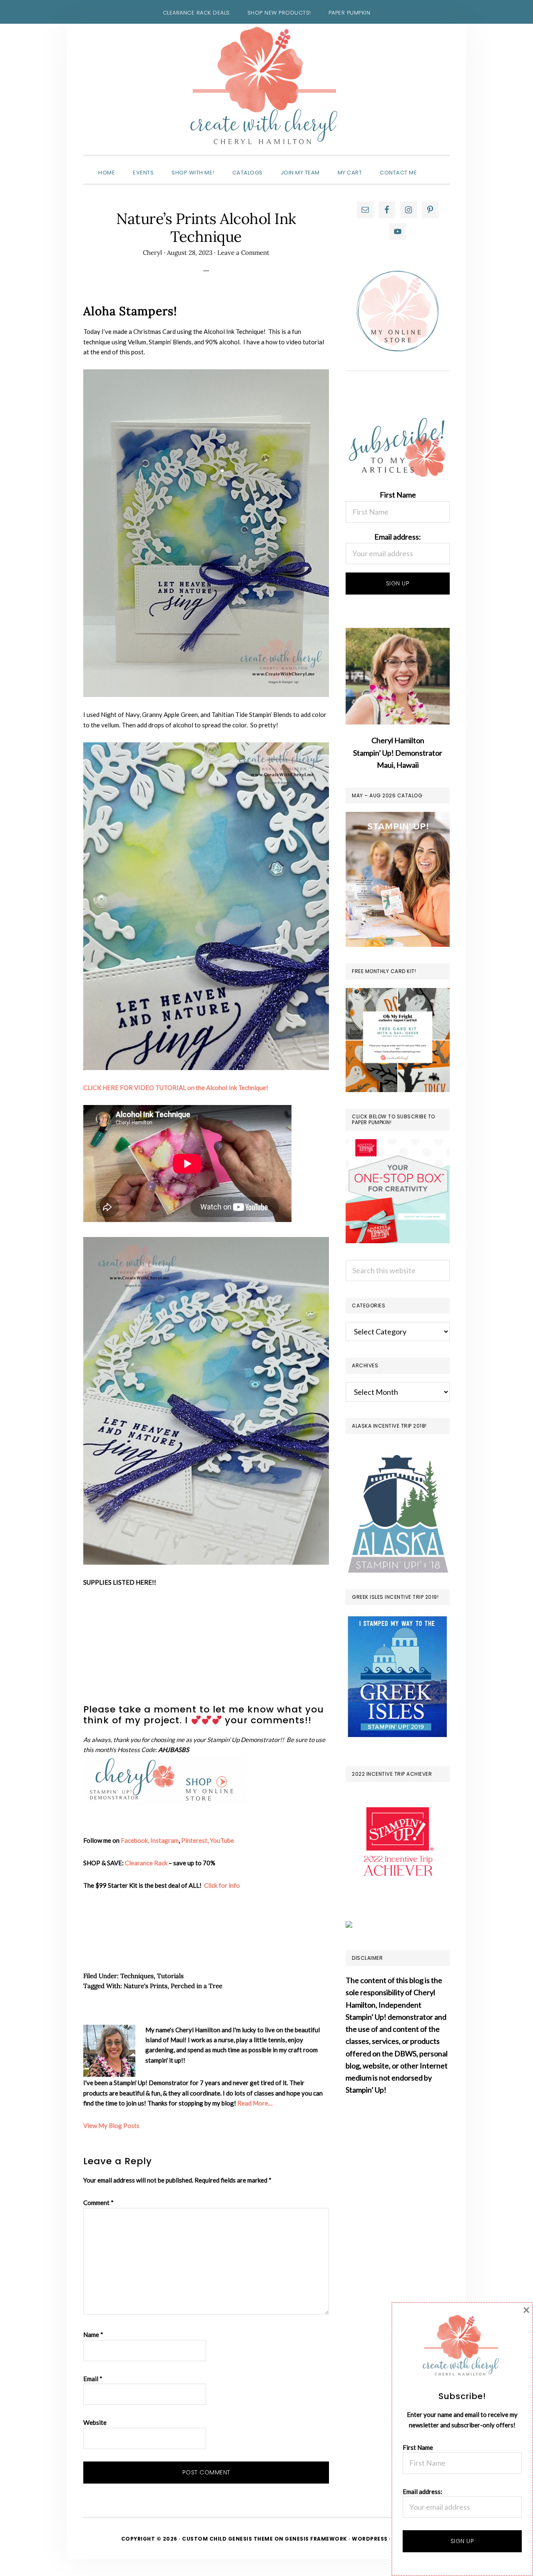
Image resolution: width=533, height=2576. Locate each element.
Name (93, 2335)
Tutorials (170, 1976)
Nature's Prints (146, 1986)
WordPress (370, 2539)
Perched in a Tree (197, 1986)
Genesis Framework (316, 2539)
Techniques (137, 1976)
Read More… (255, 2103)
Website (95, 2422)
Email (93, 2379)
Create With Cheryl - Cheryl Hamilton (266, 86)
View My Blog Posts (111, 2126)
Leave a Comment (243, 253)
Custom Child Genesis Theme (227, 2539)
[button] (435, 165)
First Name (398, 495)
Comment (98, 2203)
